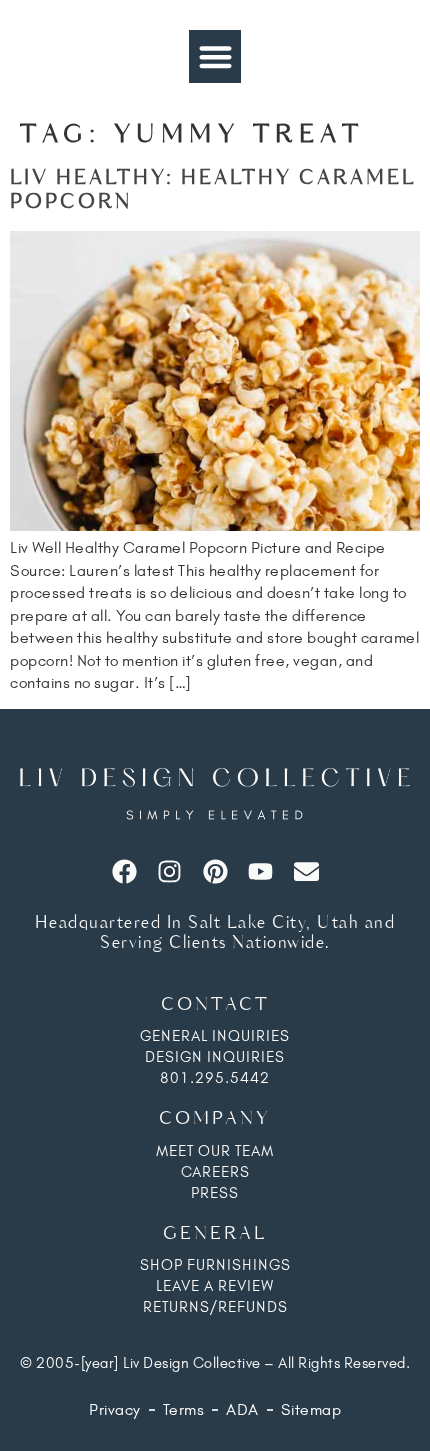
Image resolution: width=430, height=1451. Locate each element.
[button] (215, 56)
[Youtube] (260, 871)
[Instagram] (169, 871)
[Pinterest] (215, 871)
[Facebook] (124, 871)
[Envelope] (306, 871)
